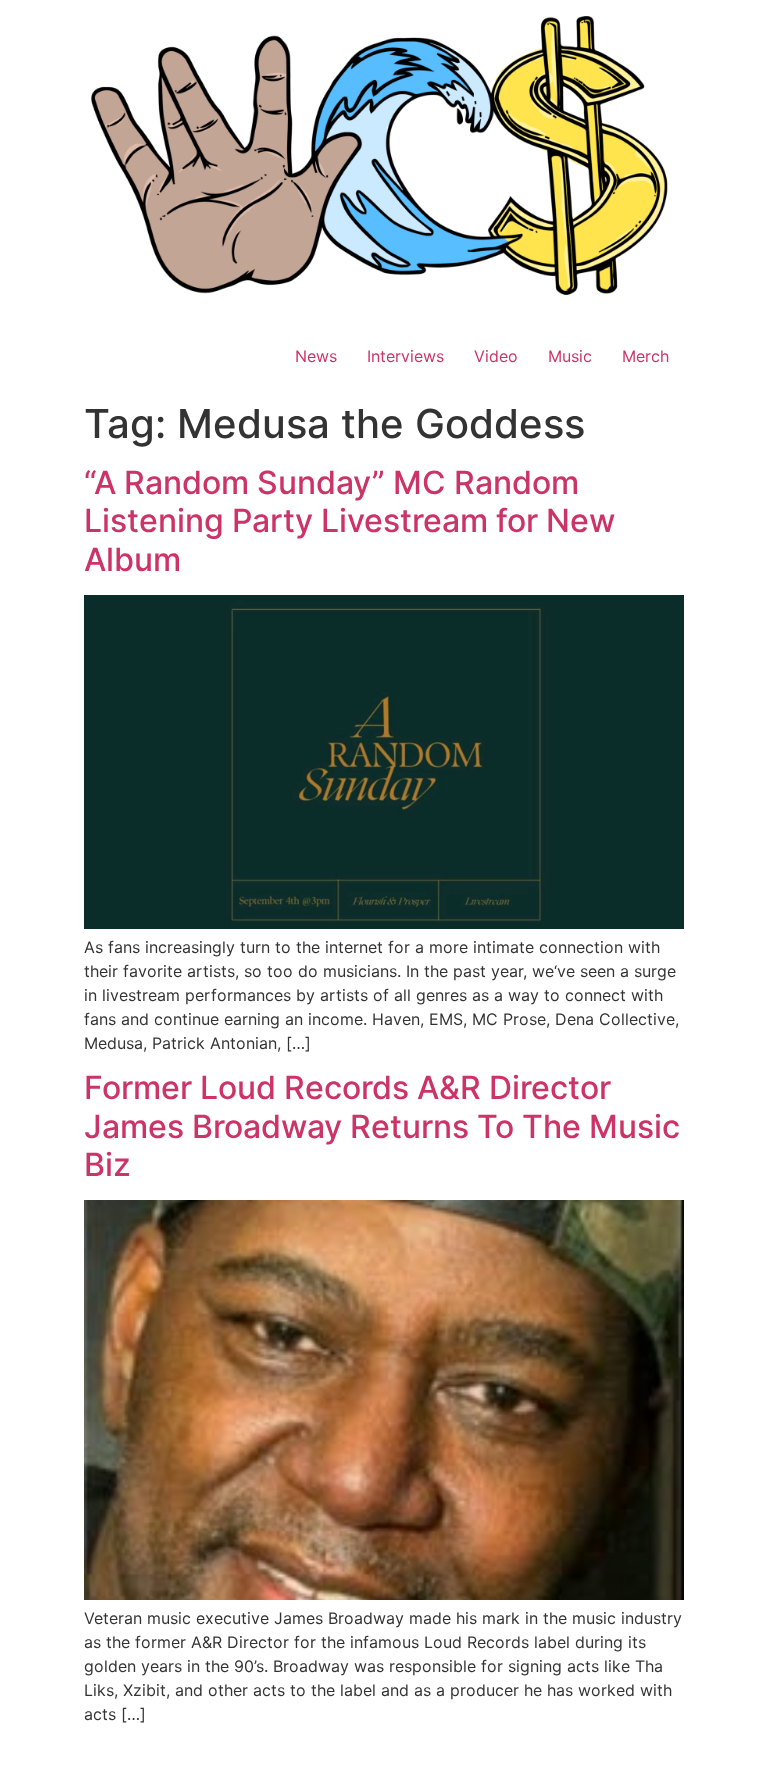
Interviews (405, 356)
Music (570, 356)
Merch (645, 356)
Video (496, 356)
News (316, 356)
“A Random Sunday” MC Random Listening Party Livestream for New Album (349, 521)
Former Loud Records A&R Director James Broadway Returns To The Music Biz (382, 1126)
